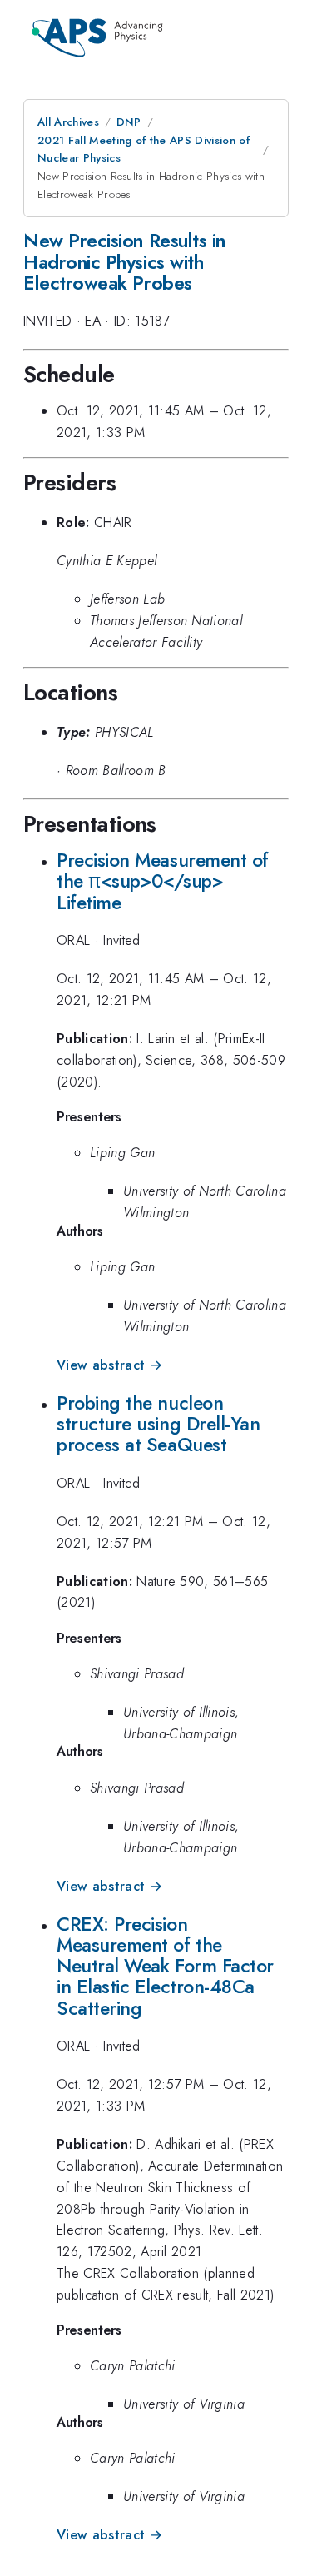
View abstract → (109, 1365)
